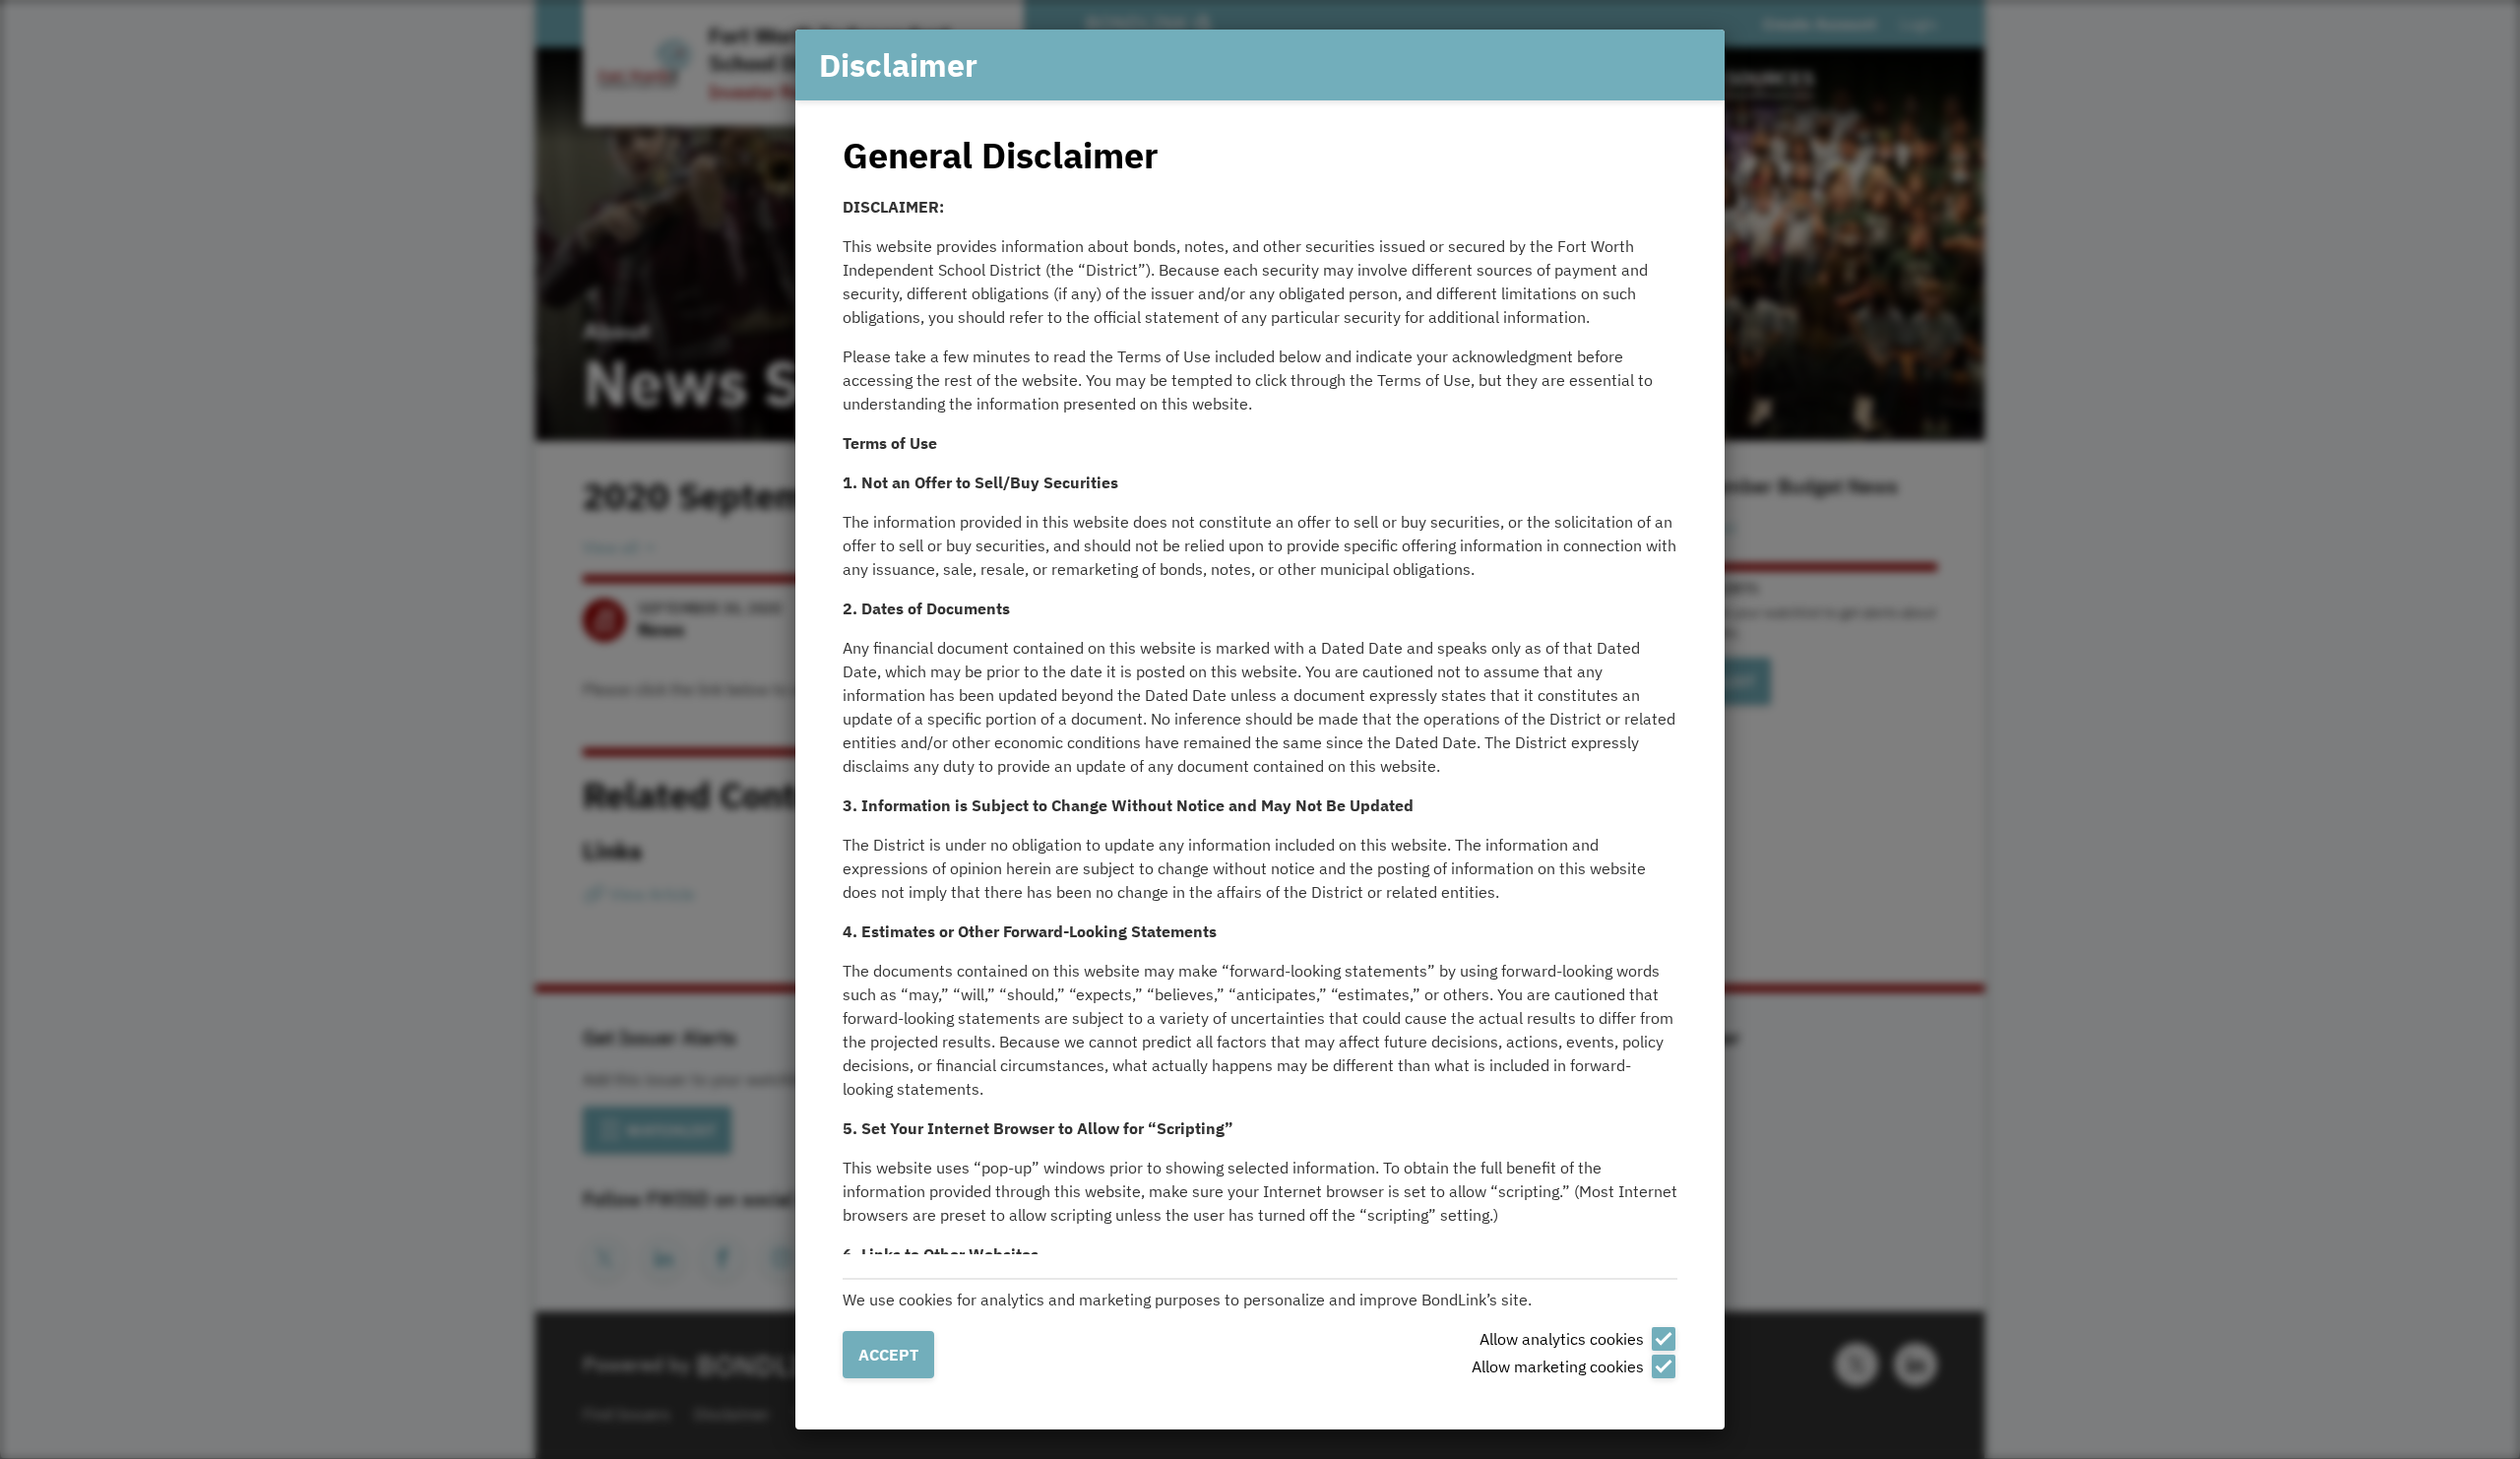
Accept (888, 1355)
